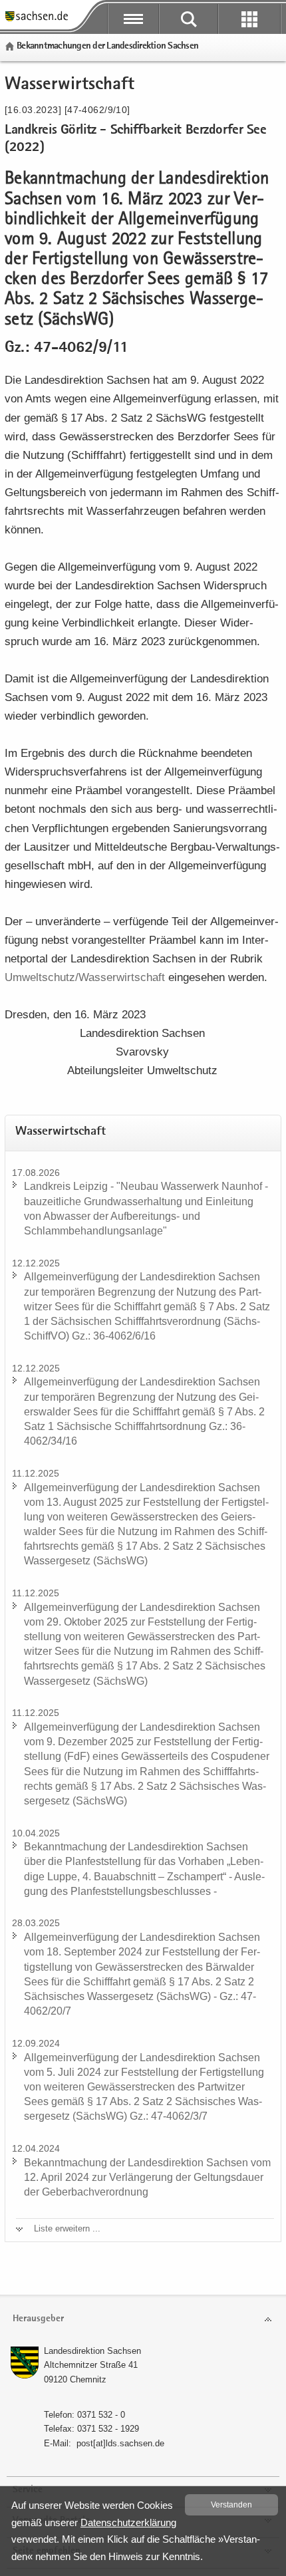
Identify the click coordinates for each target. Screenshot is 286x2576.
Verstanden (231, 2505)
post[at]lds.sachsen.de (120, 2443)
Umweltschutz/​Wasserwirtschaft (85, 977)
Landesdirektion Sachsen (92, 2351)
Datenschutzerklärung (128, 2522)
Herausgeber (38, 2319)
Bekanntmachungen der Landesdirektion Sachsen (107, 46)
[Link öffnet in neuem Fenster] (37, 20)
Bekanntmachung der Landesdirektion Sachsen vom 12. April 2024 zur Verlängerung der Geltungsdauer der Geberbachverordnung (147, 2177)
